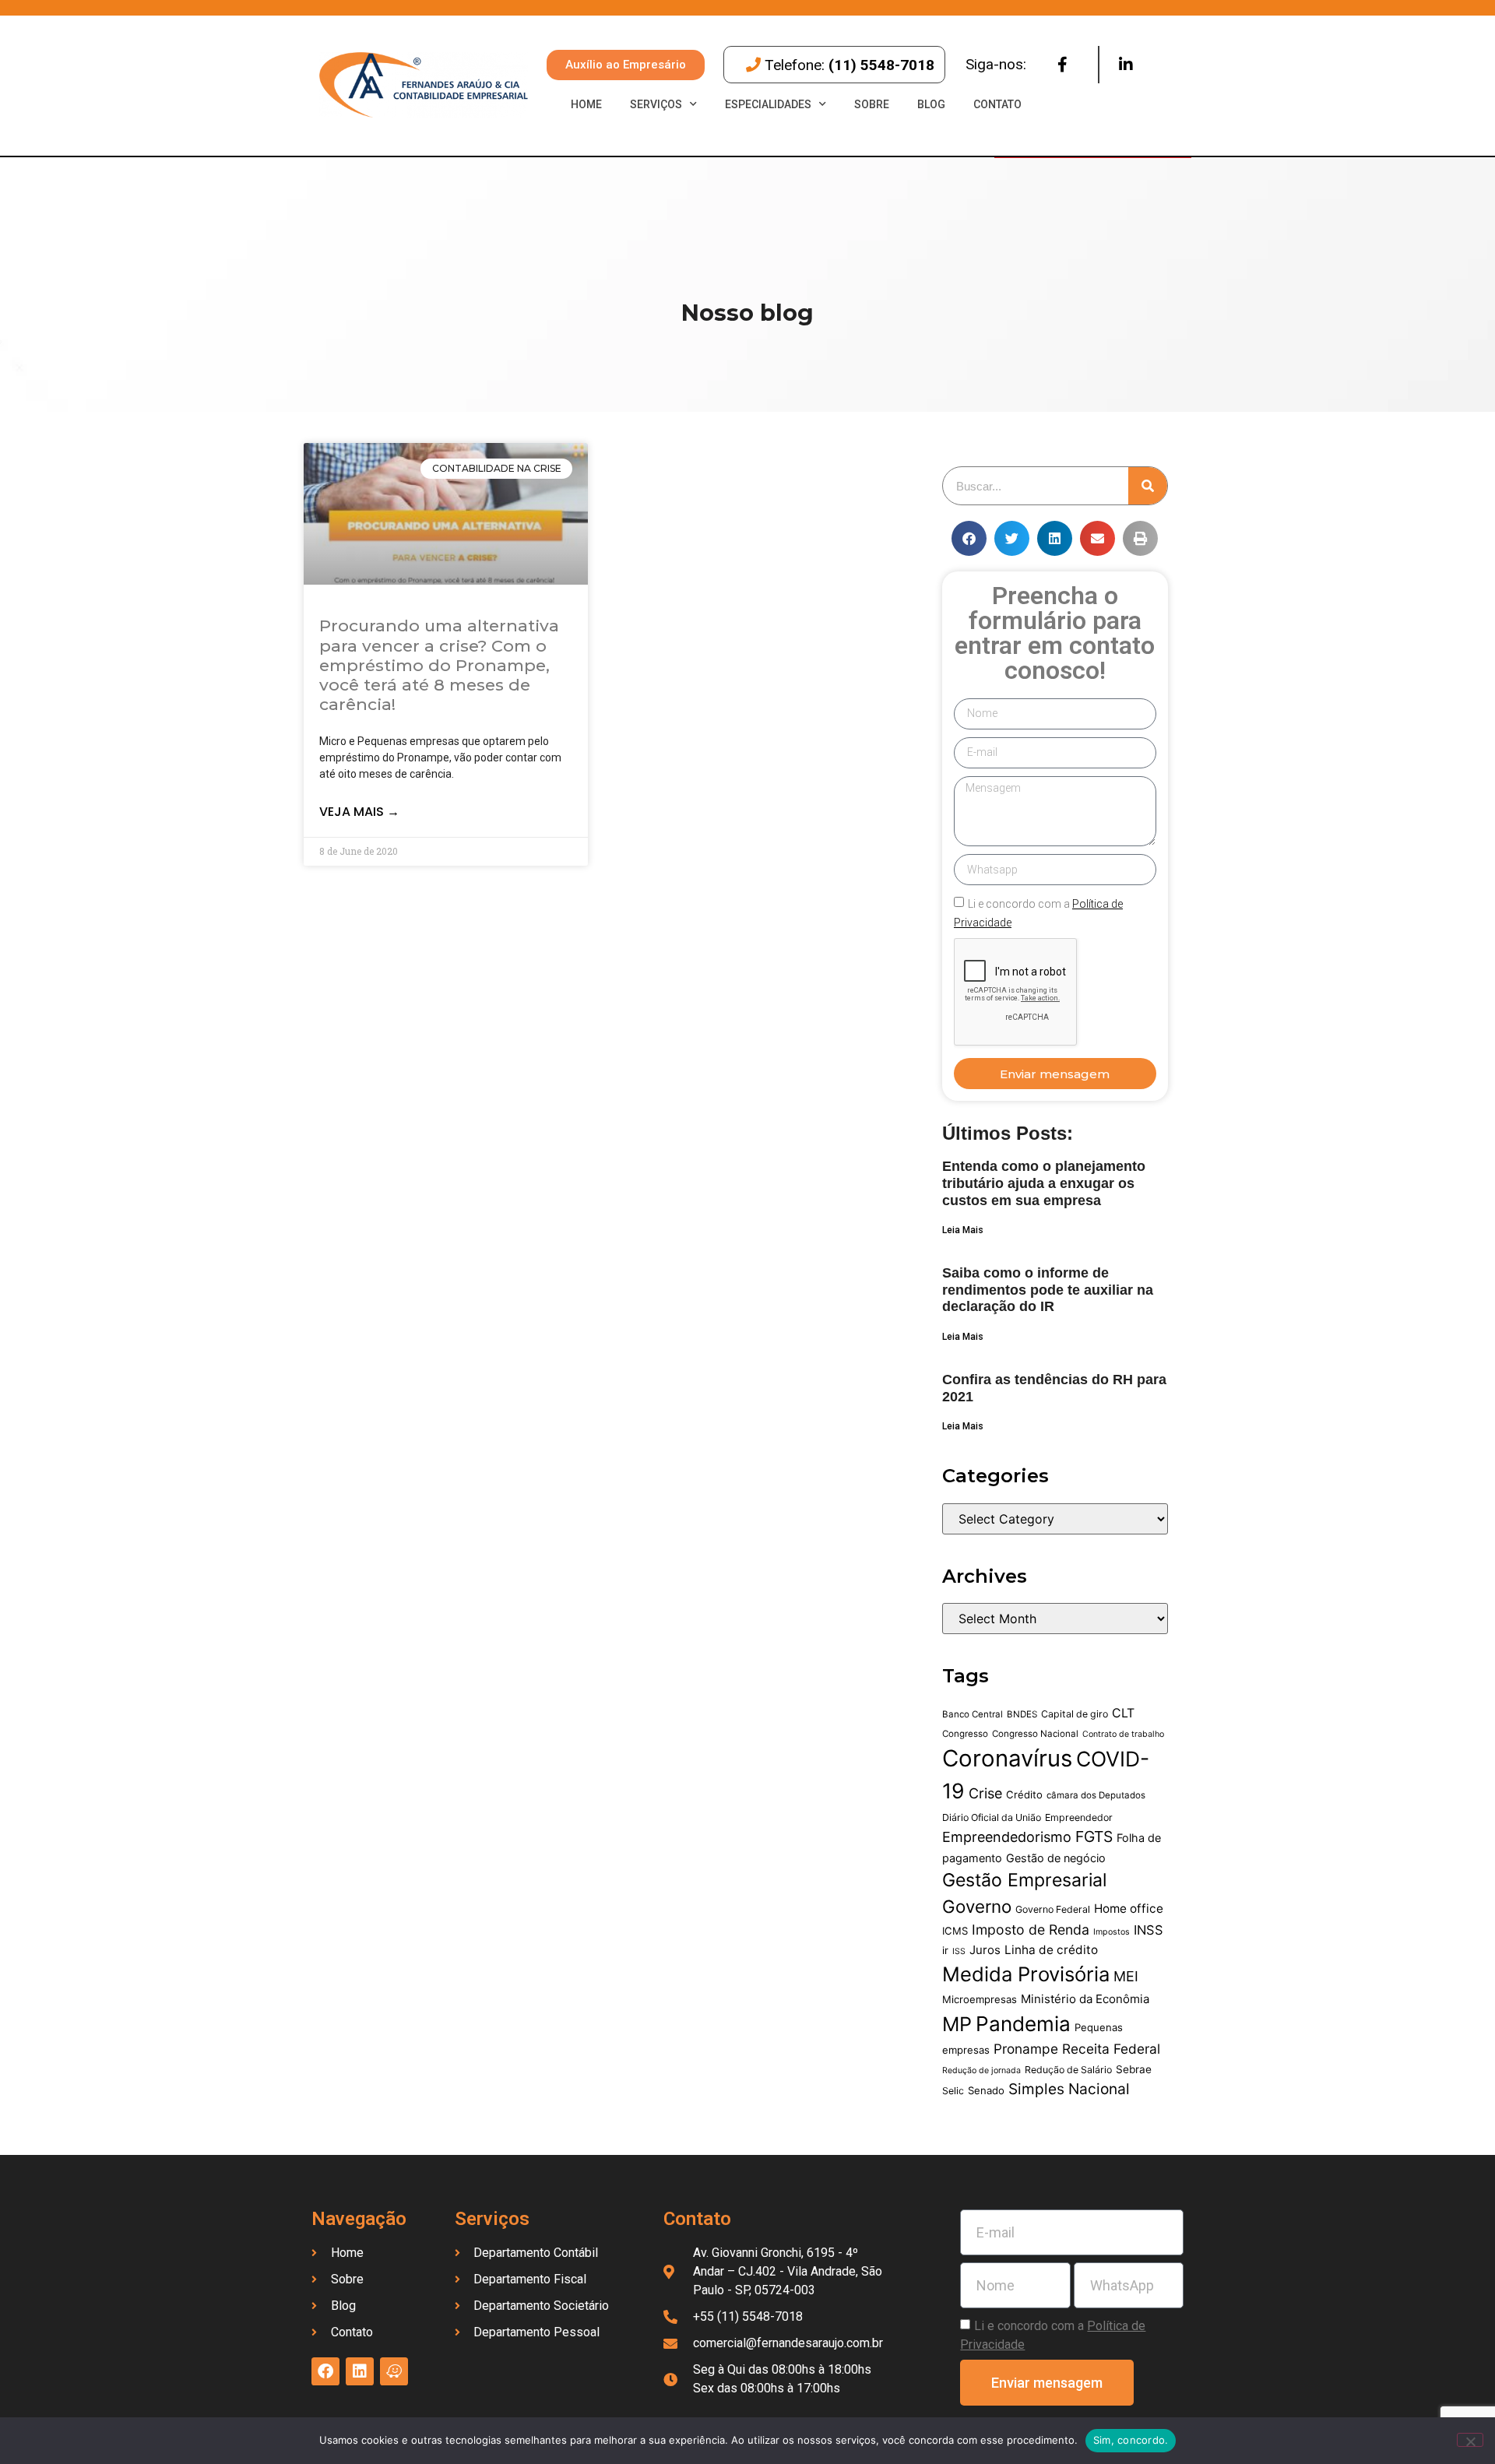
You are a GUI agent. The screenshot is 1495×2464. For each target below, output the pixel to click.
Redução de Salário (1068, 2070)
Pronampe (1026, 2049)
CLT (1123, 1713)
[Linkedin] (1126, 65)
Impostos (1112, 1932)
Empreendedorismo (1007, 1837)
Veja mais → (359, 812)
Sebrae (1134, 2069)
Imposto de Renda (1031, 1930)
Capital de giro (1075, 1714)
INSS (1149, 1930)
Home (586, 104)
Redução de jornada (981, 2070)
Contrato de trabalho (1123, 1734)
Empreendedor (1079, 1817)
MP (957, 2024)
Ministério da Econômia (1085, 1999)
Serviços (656, 104)
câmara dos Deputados (1096, 1795)
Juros (985, 1950)
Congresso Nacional (1035, 1734)
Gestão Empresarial (1024, 1880)
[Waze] (394, 2371)
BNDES (1022, 1714)
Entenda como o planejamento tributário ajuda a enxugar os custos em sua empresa (1044, 1183)
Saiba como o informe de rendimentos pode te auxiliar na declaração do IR (1048, 1290)
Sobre (872, 104)
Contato (997, 104)
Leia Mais (963, 1230)
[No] (1470, 2440)
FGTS (1094, 1837)
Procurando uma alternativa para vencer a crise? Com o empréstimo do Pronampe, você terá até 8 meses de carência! (439, 665)
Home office (1129, 1909)
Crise (985, 1793)
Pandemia (1023, 2024)
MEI (1126, 1976)
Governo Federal (1053, 1909)
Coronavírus (1007, 1758)
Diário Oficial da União (992, 1817)
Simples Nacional (1069, 2089)
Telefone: (850, 65)
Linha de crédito (1051, 1950)
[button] (969, 538)
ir (945, 1950)
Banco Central (973, 1714)
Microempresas (980, 1999)
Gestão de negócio (1056, 1858)
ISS (959, 1951)
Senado (986, 2090)
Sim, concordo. (1131, 2440)
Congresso (965, 1734)
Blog (931, 104)
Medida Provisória (1026, 1974)
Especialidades (768, 104)
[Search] (1148, 486)
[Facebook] (1062, 65)
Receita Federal (1111, 2049)
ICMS (955, 1931)
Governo (977, 1906)
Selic (953, 2091)
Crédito (1024, 1794)
